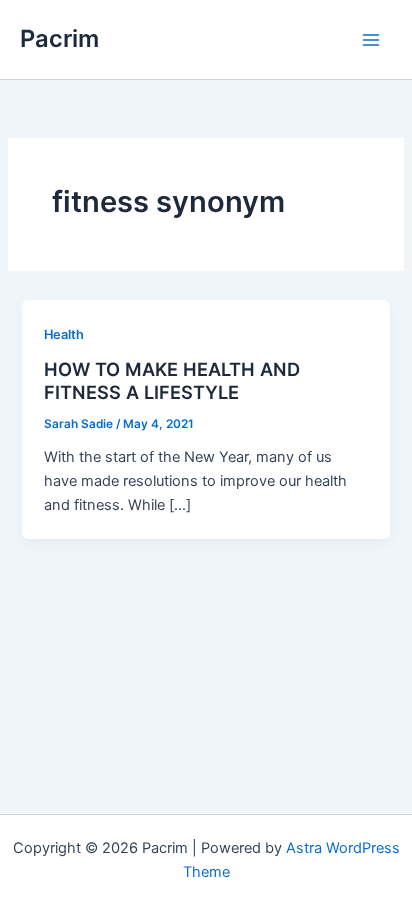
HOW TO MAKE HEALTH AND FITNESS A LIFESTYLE (172, 381)
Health (64, 334)
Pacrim (59, 38)
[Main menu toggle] (371, 40)
